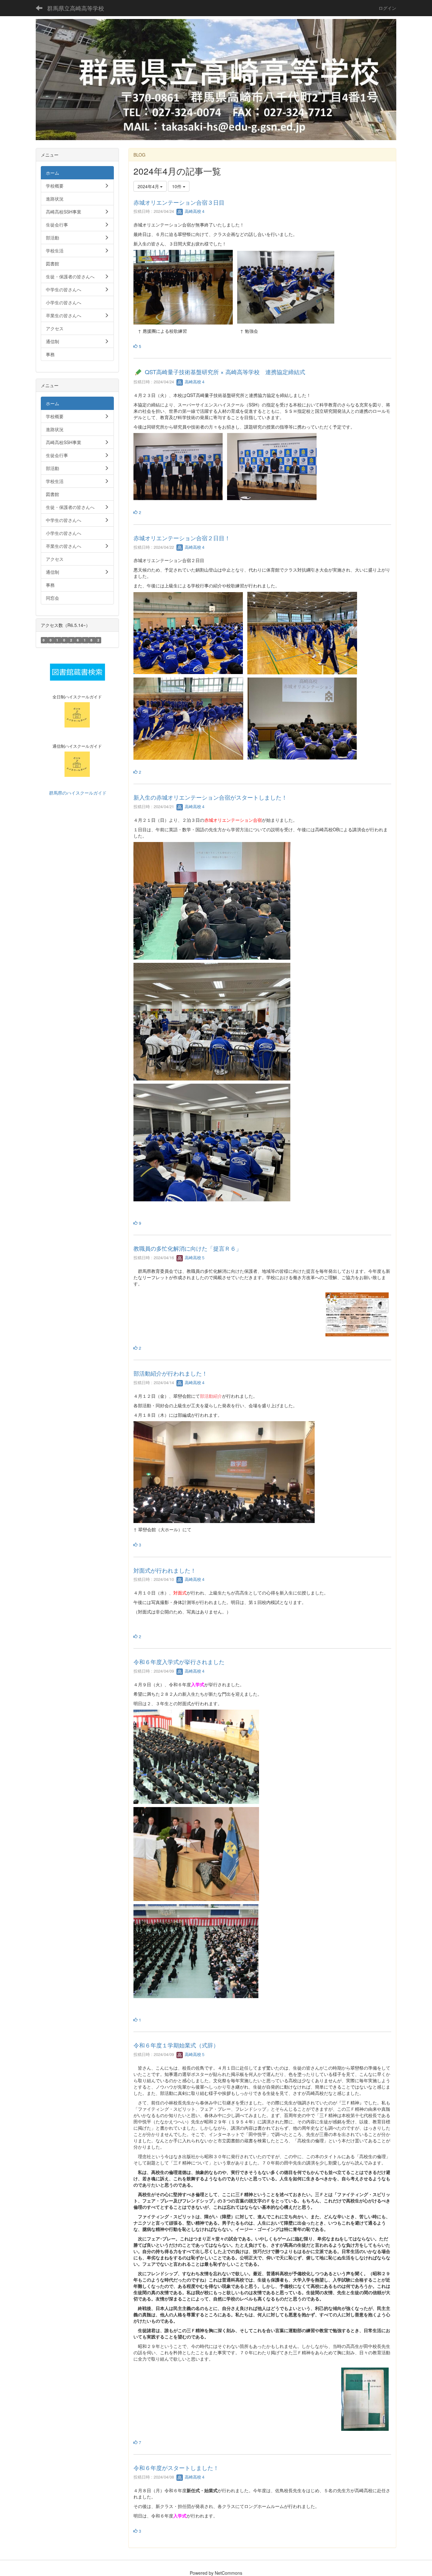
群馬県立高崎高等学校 (76, 8)
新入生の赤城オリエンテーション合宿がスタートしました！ (210, 797)
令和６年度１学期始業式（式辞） (176, 2045)
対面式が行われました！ (165, 1570)
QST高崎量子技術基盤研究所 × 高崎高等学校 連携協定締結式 (225, 372)
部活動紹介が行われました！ (170, 1373)
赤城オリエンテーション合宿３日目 (179, 202)
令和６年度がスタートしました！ (176, 2468)
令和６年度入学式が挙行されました (179, 1662)
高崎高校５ (194, 1257)
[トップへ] (216, 80)
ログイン (387, 8)
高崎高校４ (194, 211)
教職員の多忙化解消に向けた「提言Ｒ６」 (188, 1248)
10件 (177, 186)
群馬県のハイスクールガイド (77, 793)
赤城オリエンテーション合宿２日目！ (182, 538)
